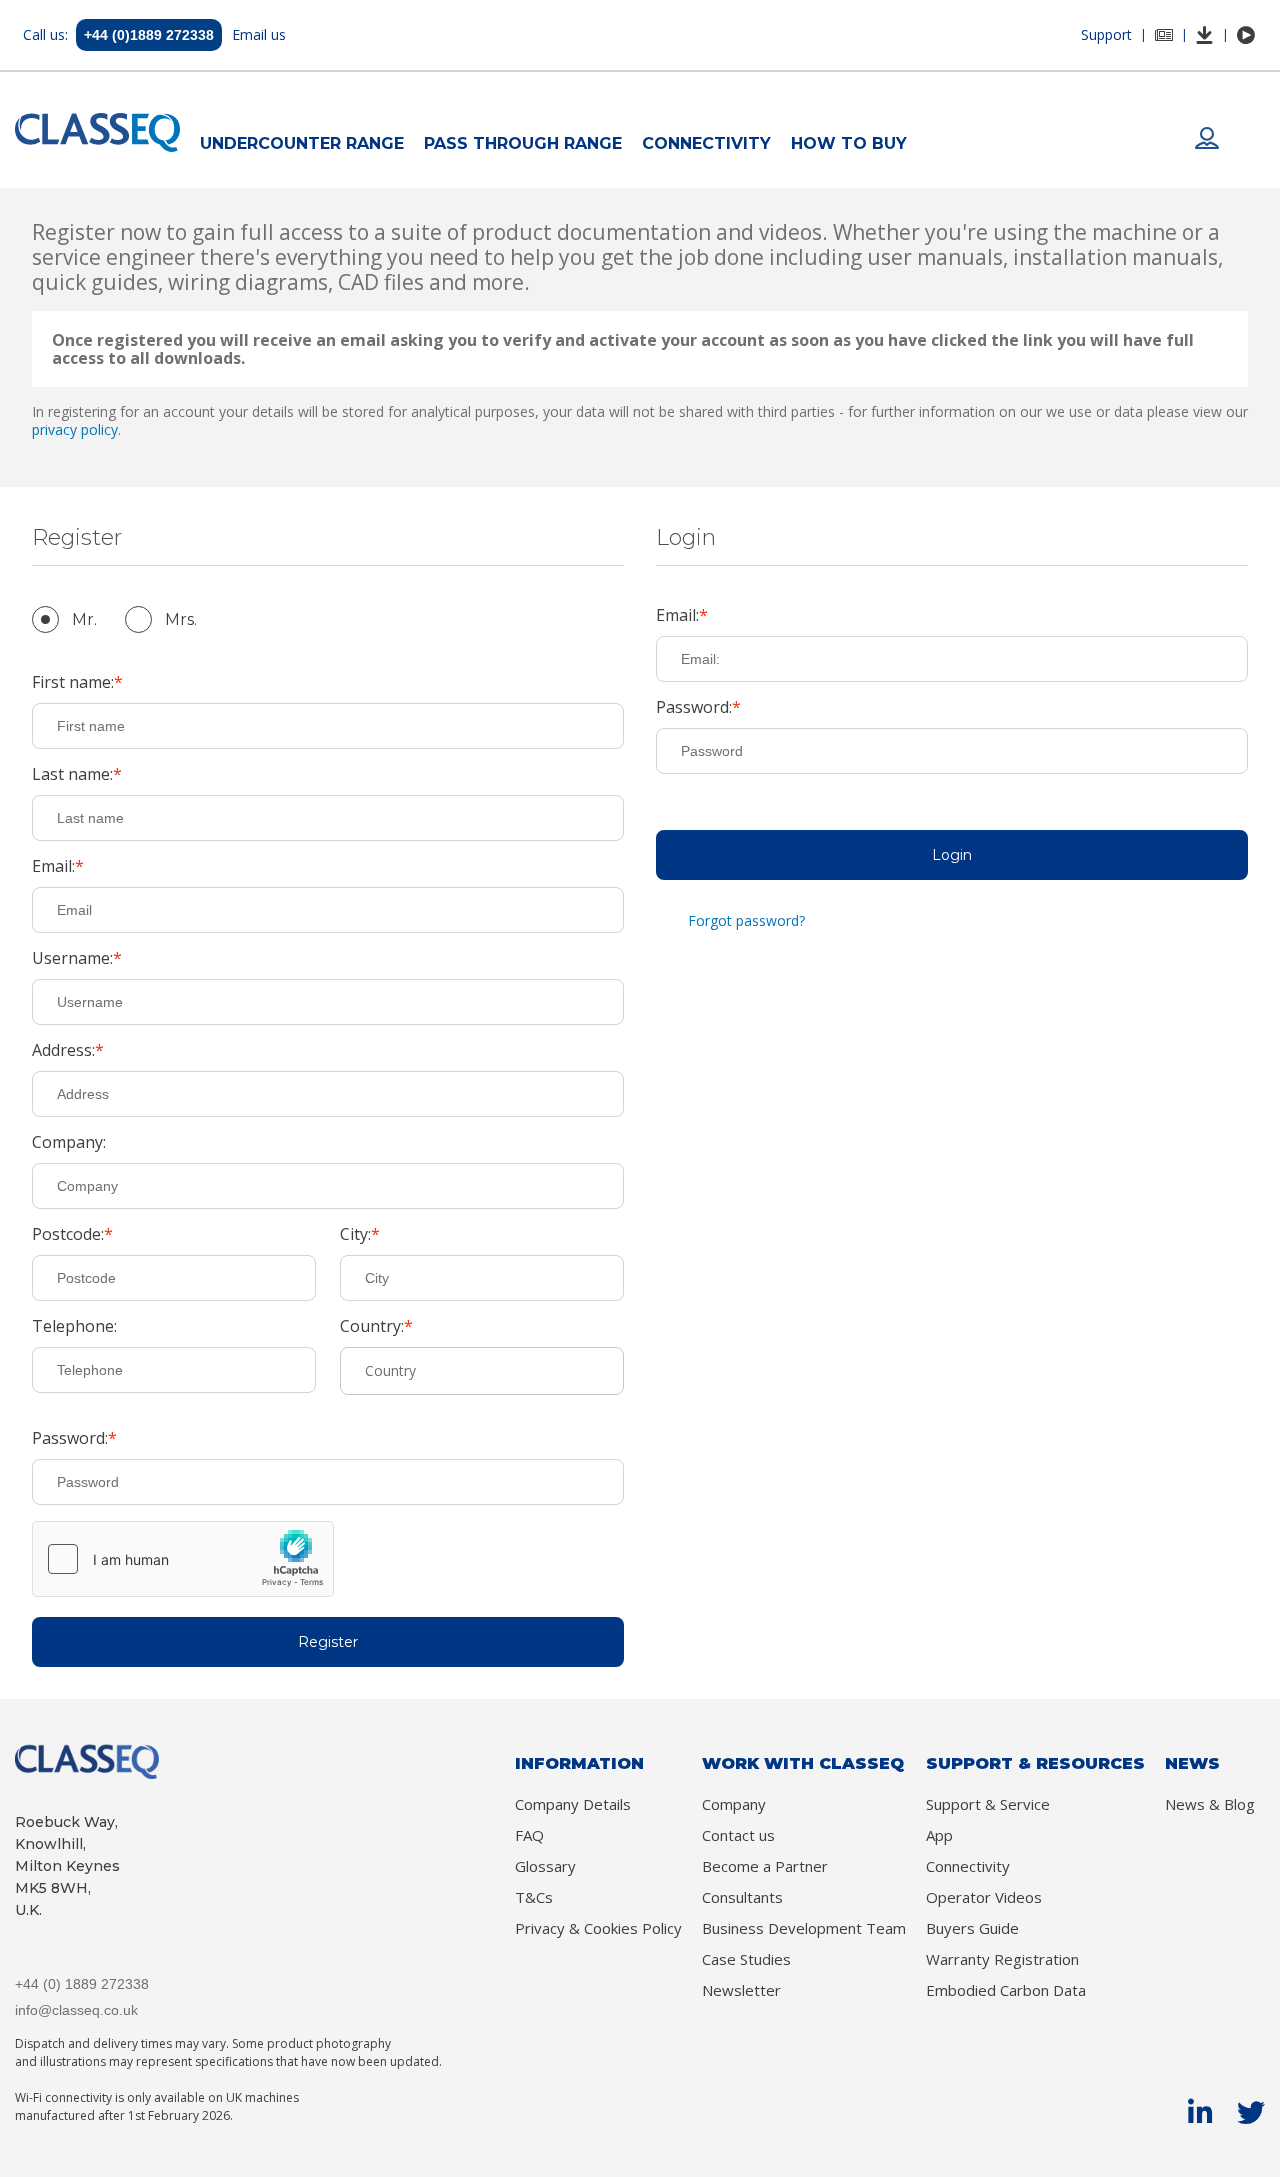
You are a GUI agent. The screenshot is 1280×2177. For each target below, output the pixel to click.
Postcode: (68, 1235)
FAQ (529, 1835)
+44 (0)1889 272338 (149, 35)
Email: (53, 867)
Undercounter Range (302, 143)
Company (734, 1804)
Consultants (742, 1897)
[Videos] (1246, 35)
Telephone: (74, 1327)
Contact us (738, 1835)
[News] (1164, 35)
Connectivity (706, 143)
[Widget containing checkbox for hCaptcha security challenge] (183, 1559)
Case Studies (746, 1959)
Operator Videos (984, 1897)
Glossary (545, 1866)
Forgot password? (746, 920)
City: (355, 1235)
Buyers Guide (972, 1928)
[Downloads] (1205, 35)
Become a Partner (765, 1866)
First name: (73, 683)
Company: (69, 1143)
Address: (63, 1051)
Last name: (72, 775)
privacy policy (75, 429)
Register (328, 1642)
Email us (259, 34)
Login (952, 855)
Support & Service (988, 1804)
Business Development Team (804, 1928)
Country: (372, 1327)
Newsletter (741, 1990)
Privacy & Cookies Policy (598, 1928)
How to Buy (849, 143)
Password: (70, 1439)
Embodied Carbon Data (1006, 1990)
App (939, 1835)
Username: (72, 959)
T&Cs (534, 1897)
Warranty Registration (1002, 1959)
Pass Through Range (523, 143)
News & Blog (1210, 1804)
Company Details (573, 1804)
